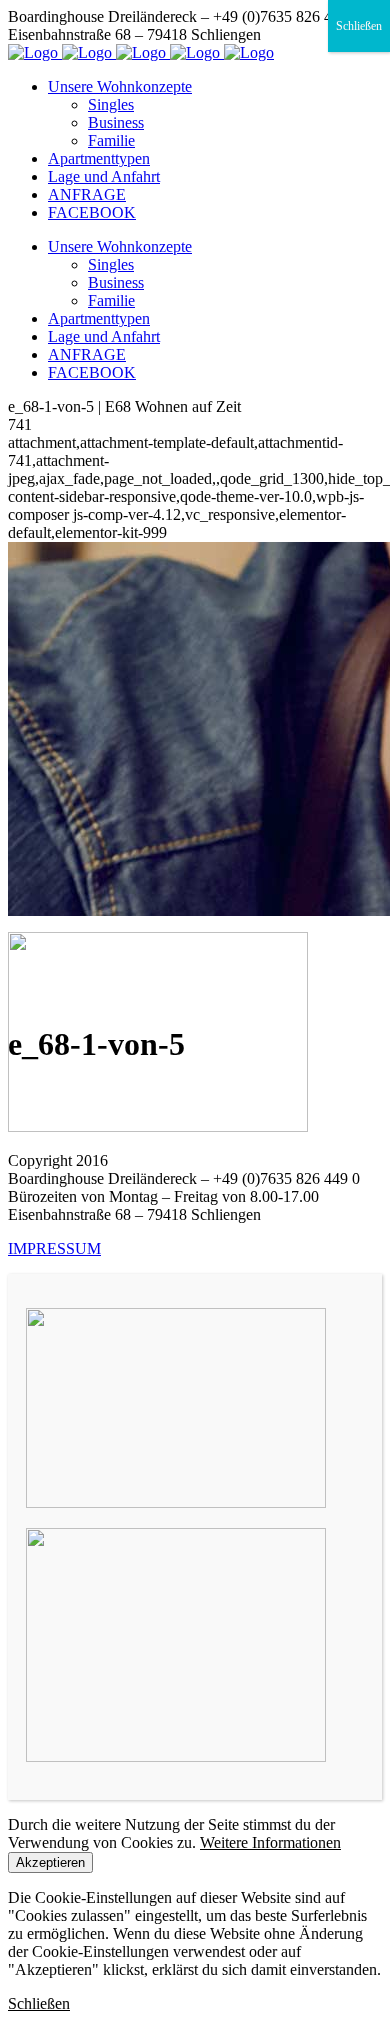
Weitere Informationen (270, 1842)
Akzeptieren (50, 1862)
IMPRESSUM (54, 1248)
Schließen (359, 26)
